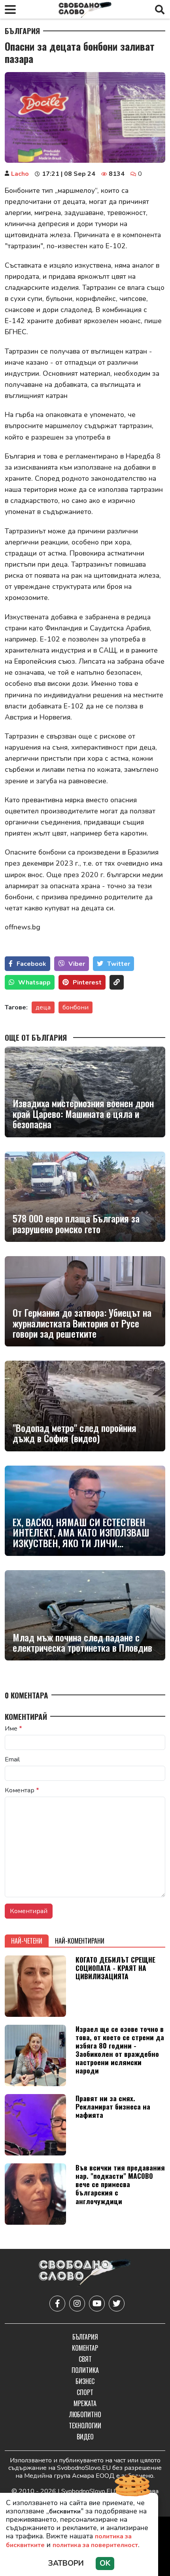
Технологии (85, 2426)
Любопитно (85, 2414)
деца (43, 1007)
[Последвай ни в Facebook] (57, 2304)
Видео (85, 2437)
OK (105, 2563)
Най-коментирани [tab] (80, 1941)
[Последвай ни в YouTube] (97, 2304)
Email (12, 1759)
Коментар (22, 1790)
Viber (77, 964)
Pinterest (87, 982)
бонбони (76, 1007)
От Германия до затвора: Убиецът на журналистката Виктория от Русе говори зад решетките (82, 1323)
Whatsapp (34, 982)
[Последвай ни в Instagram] (77, 2304)
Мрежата (85, 2403)
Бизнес (85, 2381)
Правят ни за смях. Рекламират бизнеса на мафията (113, 2106)
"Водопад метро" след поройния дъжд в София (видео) (75, 1433)
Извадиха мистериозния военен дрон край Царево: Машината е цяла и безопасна (83, 1113)
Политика (85, 2370)
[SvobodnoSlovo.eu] (85, 2273)
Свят (85, 2359)
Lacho (20, 174)
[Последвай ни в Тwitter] (117, 2304)
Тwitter (119, 964)
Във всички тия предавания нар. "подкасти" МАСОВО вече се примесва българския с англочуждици (120, 2184)
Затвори (66, 2563)
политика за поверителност (95, 2545)
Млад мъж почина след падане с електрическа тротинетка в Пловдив (82, 1642)
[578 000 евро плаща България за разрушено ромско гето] (85, 1197)
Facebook (31, 964)
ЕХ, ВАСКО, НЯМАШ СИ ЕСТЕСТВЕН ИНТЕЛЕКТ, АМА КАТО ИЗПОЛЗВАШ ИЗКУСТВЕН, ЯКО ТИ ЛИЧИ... (81, 1532)
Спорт (85, 2392)
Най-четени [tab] (27, 1941)
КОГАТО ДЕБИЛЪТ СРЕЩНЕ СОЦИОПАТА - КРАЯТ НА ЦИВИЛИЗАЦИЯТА (115, 1968)
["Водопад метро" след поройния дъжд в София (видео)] (85, 1406)
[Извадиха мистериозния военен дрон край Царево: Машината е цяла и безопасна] (85, 1092)
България (22, 31)
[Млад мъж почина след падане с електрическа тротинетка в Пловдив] (85, 1615)
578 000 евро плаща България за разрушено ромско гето (76, 1223)
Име (13, 1729)
